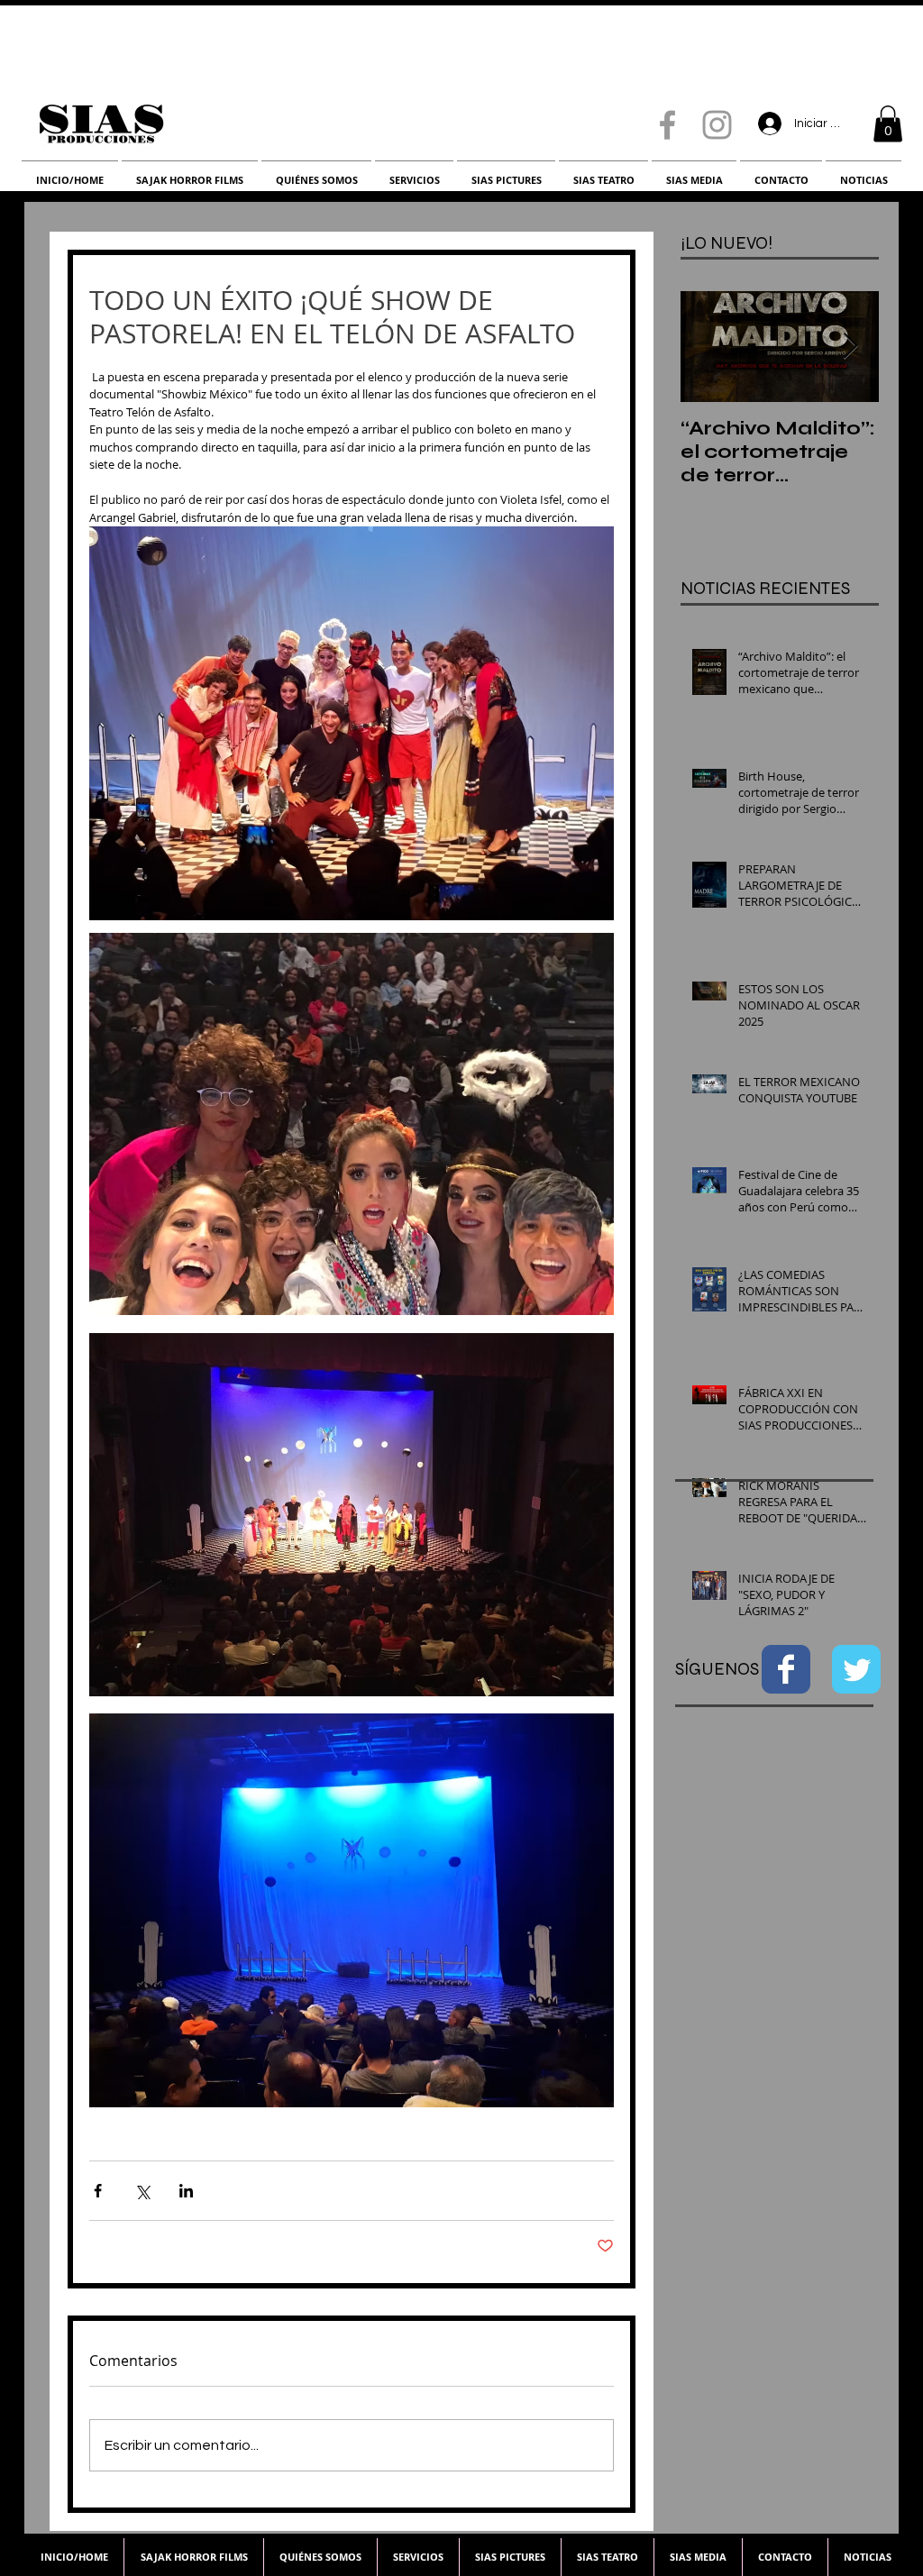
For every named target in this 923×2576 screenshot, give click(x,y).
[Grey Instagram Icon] (717, 125)
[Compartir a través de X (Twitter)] (142, 2191)
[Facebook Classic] (786, 1669)
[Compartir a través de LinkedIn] (186, 2191)
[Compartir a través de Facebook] (98, 2191)
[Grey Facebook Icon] (667, 125)
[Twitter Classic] (856, 1669)
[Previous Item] (709, 347)
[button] (888, 124)
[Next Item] (850, 347)
